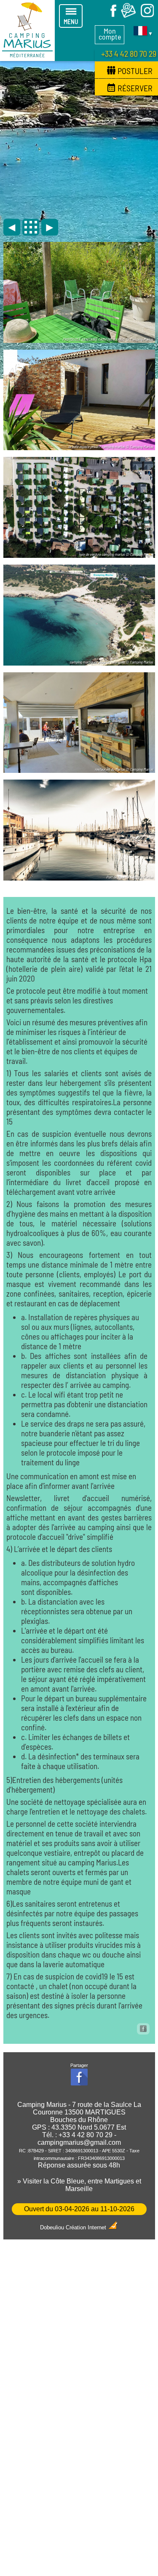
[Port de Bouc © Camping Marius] (79, 877)
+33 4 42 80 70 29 (129, 53)
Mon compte (110, 34)
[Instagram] (147, 16)
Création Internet (87, 2227)
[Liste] (31, 227)
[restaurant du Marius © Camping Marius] (79, 770)
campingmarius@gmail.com (79, 2142)
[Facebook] (110, 16)
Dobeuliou (52, 2227)
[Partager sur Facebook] (143, 2029)
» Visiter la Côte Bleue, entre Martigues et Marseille (79, 2185)
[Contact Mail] (129, 16)
